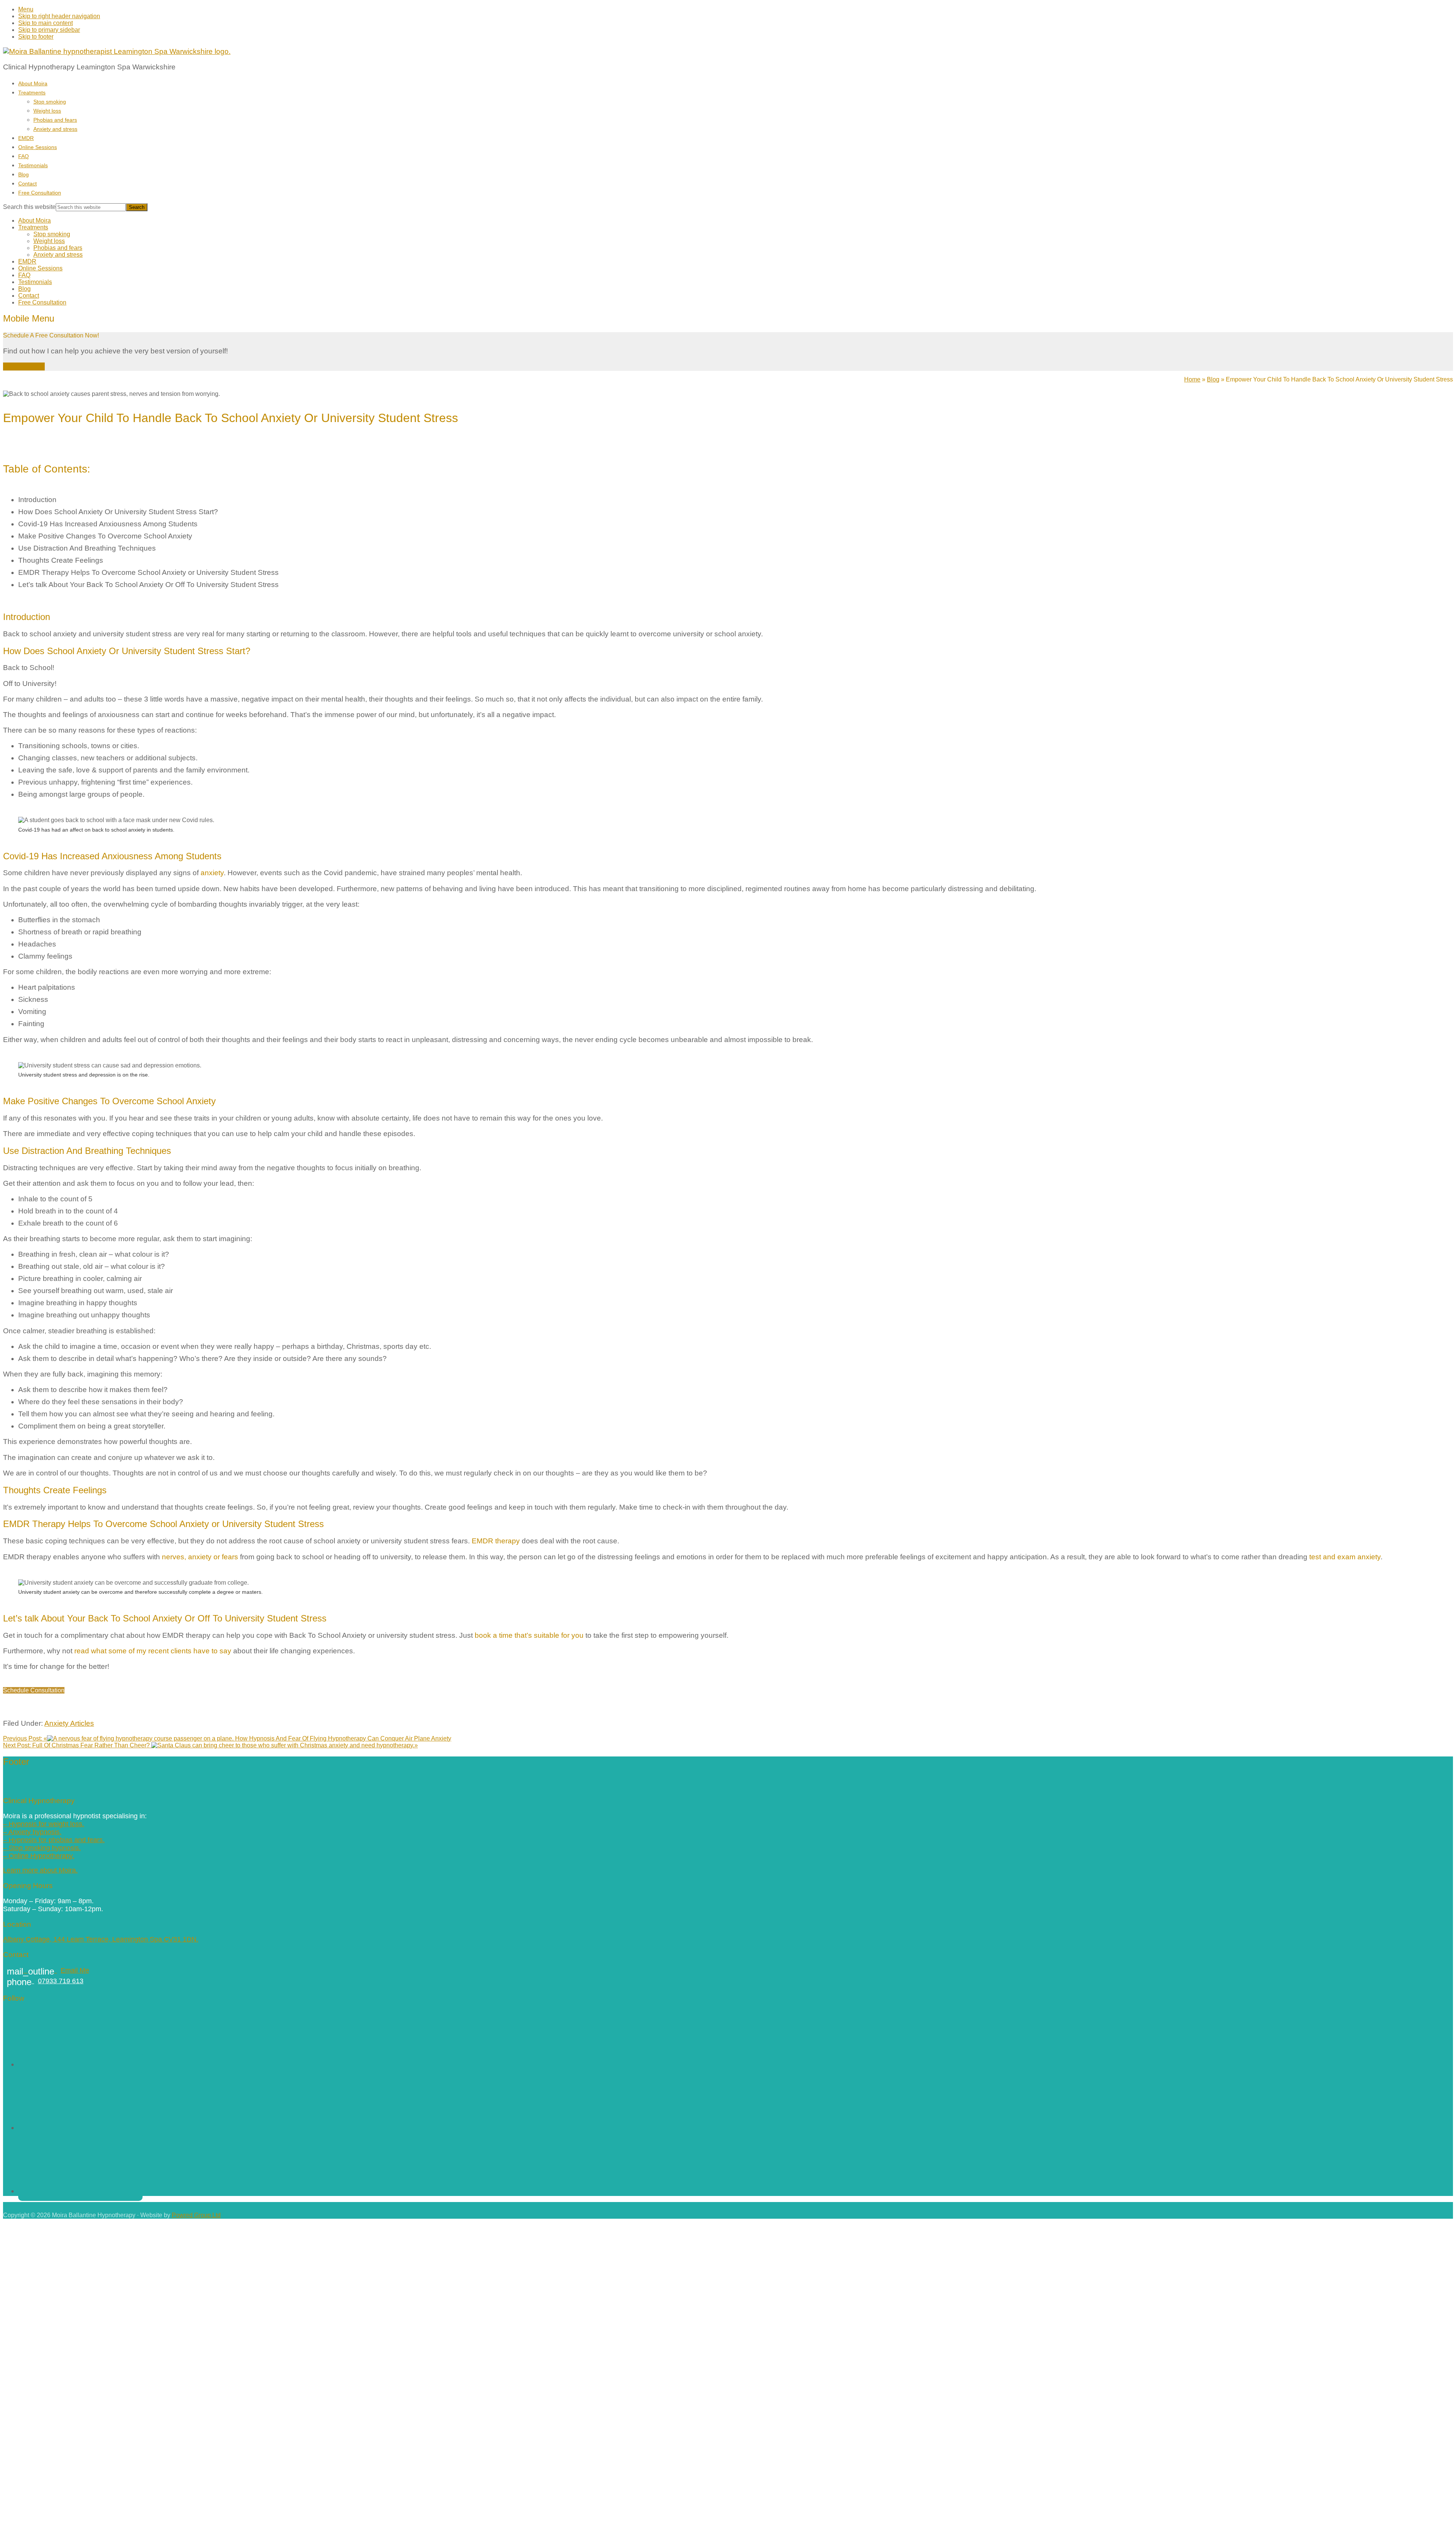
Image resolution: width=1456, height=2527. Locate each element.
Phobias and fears (58, 248)
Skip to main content (45, 23)
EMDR (27, 261)
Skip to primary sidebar (49, 30)
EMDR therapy (496, 1541)
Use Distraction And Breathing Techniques (87, 548)
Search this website (29, 207)
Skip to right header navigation (59, 16)
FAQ (24, 275)
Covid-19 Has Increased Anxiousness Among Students (108, 524)
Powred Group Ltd (196, 2215)
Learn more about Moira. (40, 1870)
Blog (24, 289)
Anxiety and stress (58, 255)
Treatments (33, 227)
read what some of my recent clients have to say (153, 1651)
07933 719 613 (45, 1981)
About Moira (35, 221)
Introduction (37, 500)
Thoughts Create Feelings (61, 560)
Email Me (48, 1970)
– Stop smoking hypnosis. (42, 1848)
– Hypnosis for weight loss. (44, 1824)
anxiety (212, 873)
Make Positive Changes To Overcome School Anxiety (105, 536)
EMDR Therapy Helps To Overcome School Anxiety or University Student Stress (148, 572)
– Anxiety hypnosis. (32, 1832)
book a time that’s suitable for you (529, 1635)
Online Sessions (40, 268)
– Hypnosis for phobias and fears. (54, 1840)
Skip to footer (36, 37)
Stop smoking (52, 234)
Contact (29, 296)
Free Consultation (42, 302)
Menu (26, 9)
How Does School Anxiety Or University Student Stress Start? (118, 512)
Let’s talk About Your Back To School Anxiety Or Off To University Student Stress (148, 585)
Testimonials (35, 282)
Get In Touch (24, 366)
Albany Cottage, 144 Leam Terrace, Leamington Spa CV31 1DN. (101, 1939)
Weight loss (49, 241)
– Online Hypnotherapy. (39, 1856)
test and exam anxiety (1345, 1557)
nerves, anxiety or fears (200, 1557)
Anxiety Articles (69, 1723)
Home (1192, 379)
